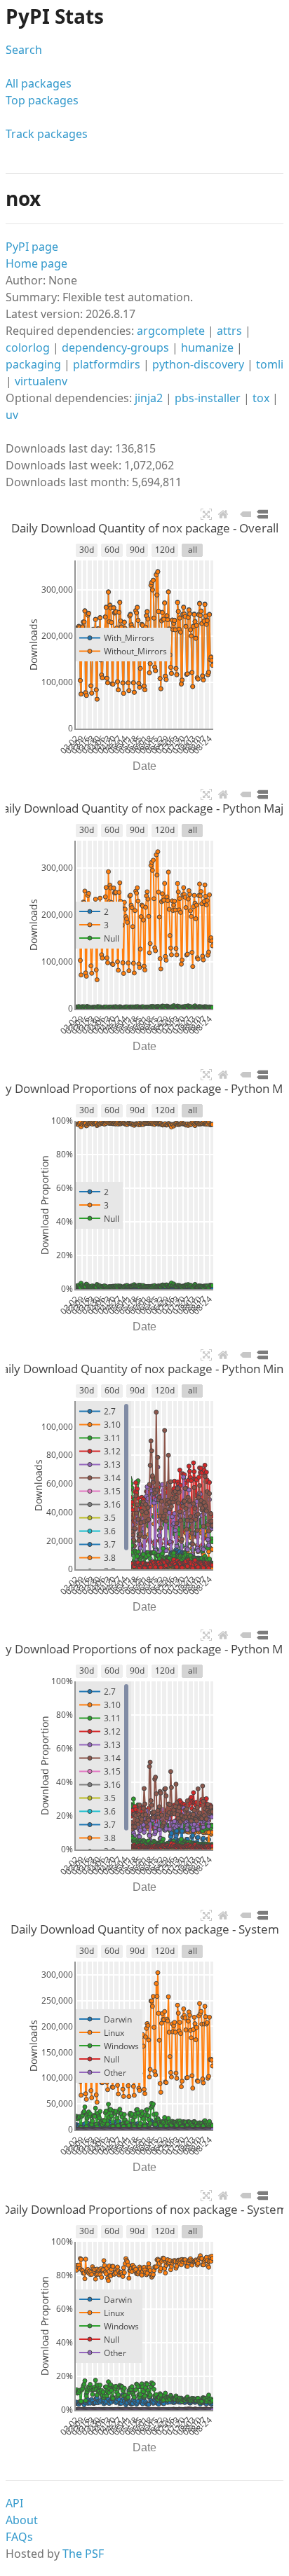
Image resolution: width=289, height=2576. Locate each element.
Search (24, 50)
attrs (229, 331)
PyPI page (32, 247)
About (22, 2520)
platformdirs (107, 364)
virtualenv (41, 381)
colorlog (28, 347)
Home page (36, 263)
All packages (39, 83)
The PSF (83, 2554)
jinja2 (149, 398)
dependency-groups (115, 347)
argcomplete (171, 331)
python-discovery (198, 364)
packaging (33, 364)
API (14, 2503)
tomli (270, 364)
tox (261, 398)
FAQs (19, 2537)
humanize (207, 347)
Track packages (47, 134)
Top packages (42, 100)
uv (12, 415)
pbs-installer (208, 398)
